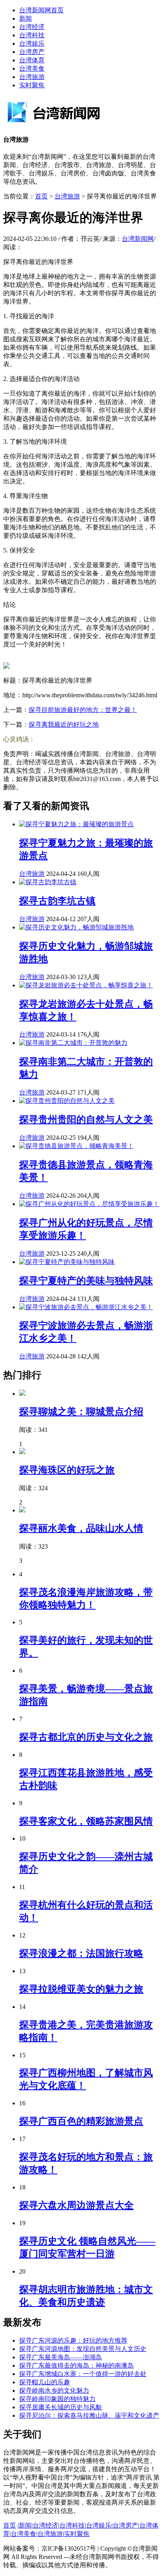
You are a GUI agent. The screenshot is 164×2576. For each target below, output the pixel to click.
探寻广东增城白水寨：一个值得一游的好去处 (83, 2374)
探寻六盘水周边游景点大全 (76, 2205)
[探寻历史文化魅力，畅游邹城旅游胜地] (76, 927)
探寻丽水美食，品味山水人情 (81, 1528)
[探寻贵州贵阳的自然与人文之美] (67, 1101)
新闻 (25, 18)
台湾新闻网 (138, 239)
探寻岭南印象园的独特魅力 (57, 2399)
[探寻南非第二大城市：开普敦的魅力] (73, 1043)
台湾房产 (32, 52)
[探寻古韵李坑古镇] (48, 882)
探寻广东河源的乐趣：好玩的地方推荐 (73, 2340)
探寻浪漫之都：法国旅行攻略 (81, 1953)
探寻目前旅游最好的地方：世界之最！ (83, 710)
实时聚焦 (32, 85)
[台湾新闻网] (63, 124)
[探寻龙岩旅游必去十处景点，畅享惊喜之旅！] (86, 985)
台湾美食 (32, 68)
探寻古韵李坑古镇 (57, 901)
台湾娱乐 (32, 43)
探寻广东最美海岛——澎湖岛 (61, 2357)
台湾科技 (32, 35)
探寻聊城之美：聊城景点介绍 (81, 1412)
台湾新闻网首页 (41, 10)
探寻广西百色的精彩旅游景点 (81, 2121)
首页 (41, 196)
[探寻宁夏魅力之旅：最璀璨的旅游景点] (76, 824)
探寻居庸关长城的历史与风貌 (61, 2407)
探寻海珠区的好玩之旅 (67, 1470)
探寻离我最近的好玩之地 (64, 724)
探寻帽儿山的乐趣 (45, 2382)
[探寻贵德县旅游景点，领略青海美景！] (76, 1146)
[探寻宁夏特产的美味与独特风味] (67, 1262)
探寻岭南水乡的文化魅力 (54, 2390)
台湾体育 (32, 60)
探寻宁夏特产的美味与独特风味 (86, 1281)
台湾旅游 (32, 77)
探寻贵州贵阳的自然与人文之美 (86, 1120)
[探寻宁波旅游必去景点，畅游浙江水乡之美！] (86, 1307)
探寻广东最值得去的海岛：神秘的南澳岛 (76, 2365)
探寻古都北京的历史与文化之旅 (86, 1737)
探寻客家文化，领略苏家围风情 (86, 1821)
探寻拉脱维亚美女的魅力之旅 (81, 1989)
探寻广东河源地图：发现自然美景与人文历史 (83, 2349)
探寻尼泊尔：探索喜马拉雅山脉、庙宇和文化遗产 (89, 2415)
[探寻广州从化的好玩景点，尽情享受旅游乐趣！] (89, 1204)
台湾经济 (32, 27)
